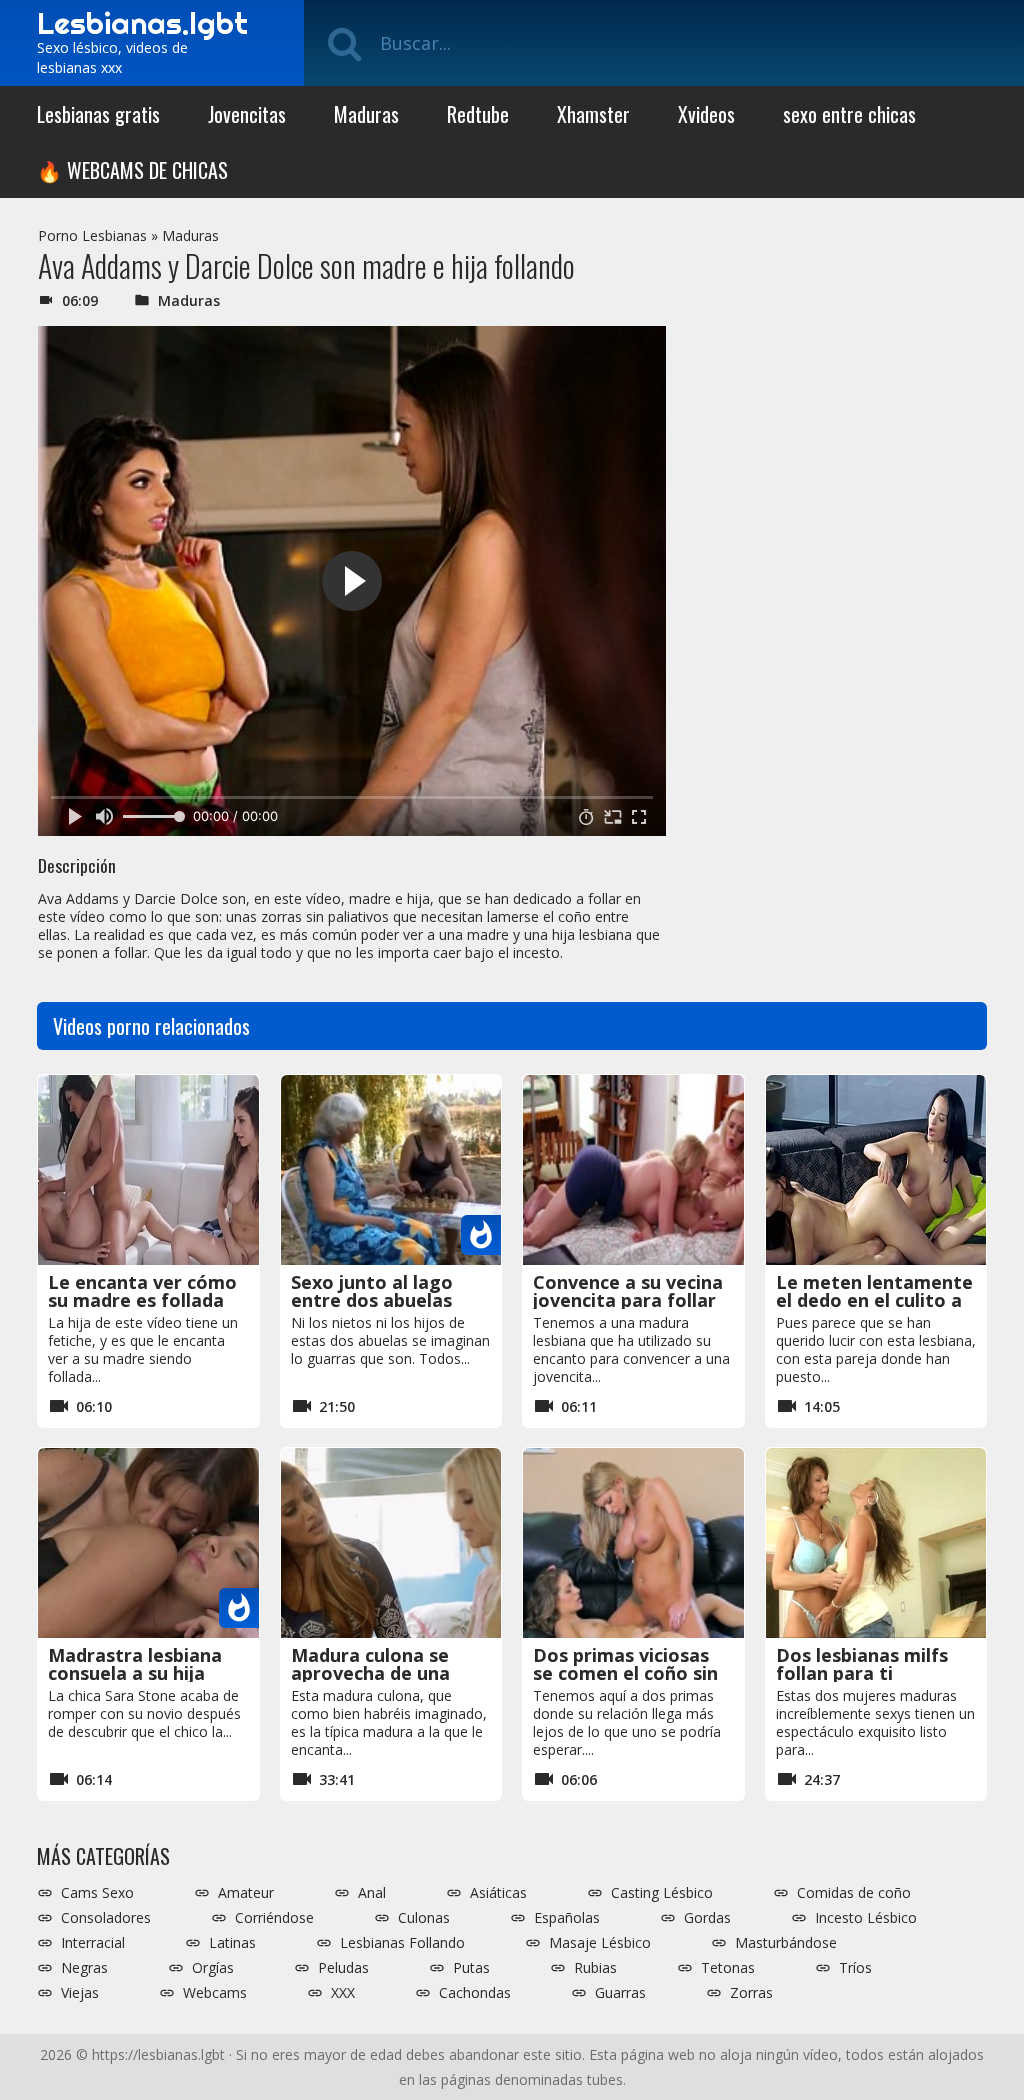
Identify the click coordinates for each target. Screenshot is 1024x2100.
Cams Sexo (97, 1893)
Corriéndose (274, 1918)
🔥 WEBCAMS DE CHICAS (132, 170)
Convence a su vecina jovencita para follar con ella (628, 1300)
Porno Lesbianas (92, 235)
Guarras (620, 1993)
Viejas (80, 1993)
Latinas (232, 1943)
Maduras (366, 114)
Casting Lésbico (662, 1893)
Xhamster (593, 114)
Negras (84, 1968)
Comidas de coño (854, 1893)
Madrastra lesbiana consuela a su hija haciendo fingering (135, 1673)
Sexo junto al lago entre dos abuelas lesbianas (372, 1300)
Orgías (213, 1968)
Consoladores (106, 1918)
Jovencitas (247, 114)
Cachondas (475, 1993)
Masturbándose (786, 1943)
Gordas (707, 1918)
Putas (471, 1968)
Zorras (751, 1993)
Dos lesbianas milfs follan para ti (862, 1664)
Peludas (343, 1968)
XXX (343, 1993)
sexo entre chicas (849, 114)
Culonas (424, 1918)
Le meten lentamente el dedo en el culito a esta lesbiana (874, 1300)
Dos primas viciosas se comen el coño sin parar (625, 1673)
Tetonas (728, 1968)
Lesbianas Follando (402, 1943)
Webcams (215, 1993)
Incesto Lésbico (866, 1918)
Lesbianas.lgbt (142, 23)
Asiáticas (498, 1893)
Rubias (595, 1968)
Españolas (567, 1918)
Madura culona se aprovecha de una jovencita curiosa (370, 1673)
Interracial (93, 1943)
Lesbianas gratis (98, 114)
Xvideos (706, 114)
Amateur (246, 1893)
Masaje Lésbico (600, 1943)
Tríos (855, 1968)
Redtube (478, 114)
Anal (372, 1893)
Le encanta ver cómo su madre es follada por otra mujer (142, 1300)
